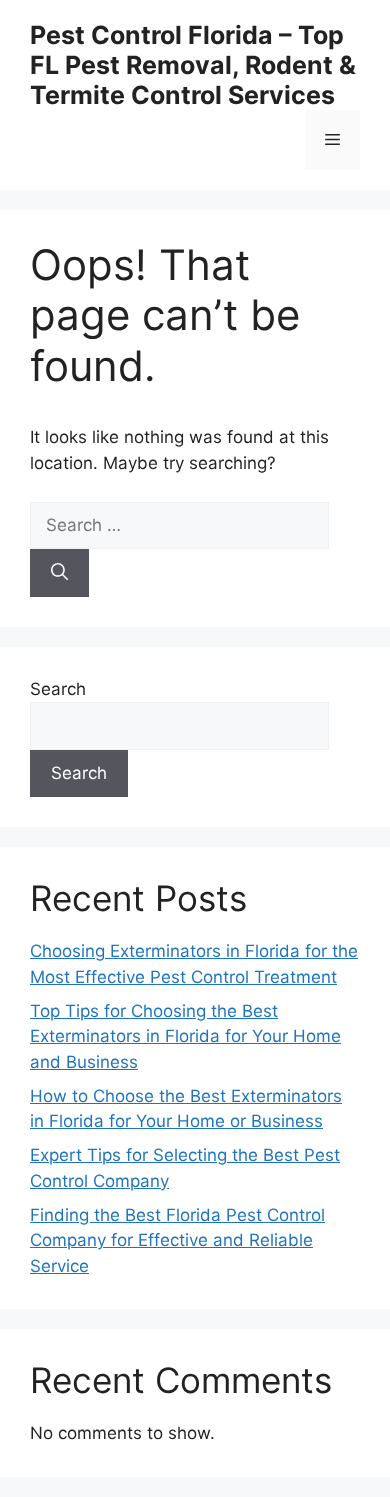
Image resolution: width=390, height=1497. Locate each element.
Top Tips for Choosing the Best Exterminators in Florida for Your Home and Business (185, 1036)
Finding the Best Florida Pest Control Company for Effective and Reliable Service (177, 1240)
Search (58, 689)
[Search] (59, 573)
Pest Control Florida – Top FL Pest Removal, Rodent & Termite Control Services (193, 65)
